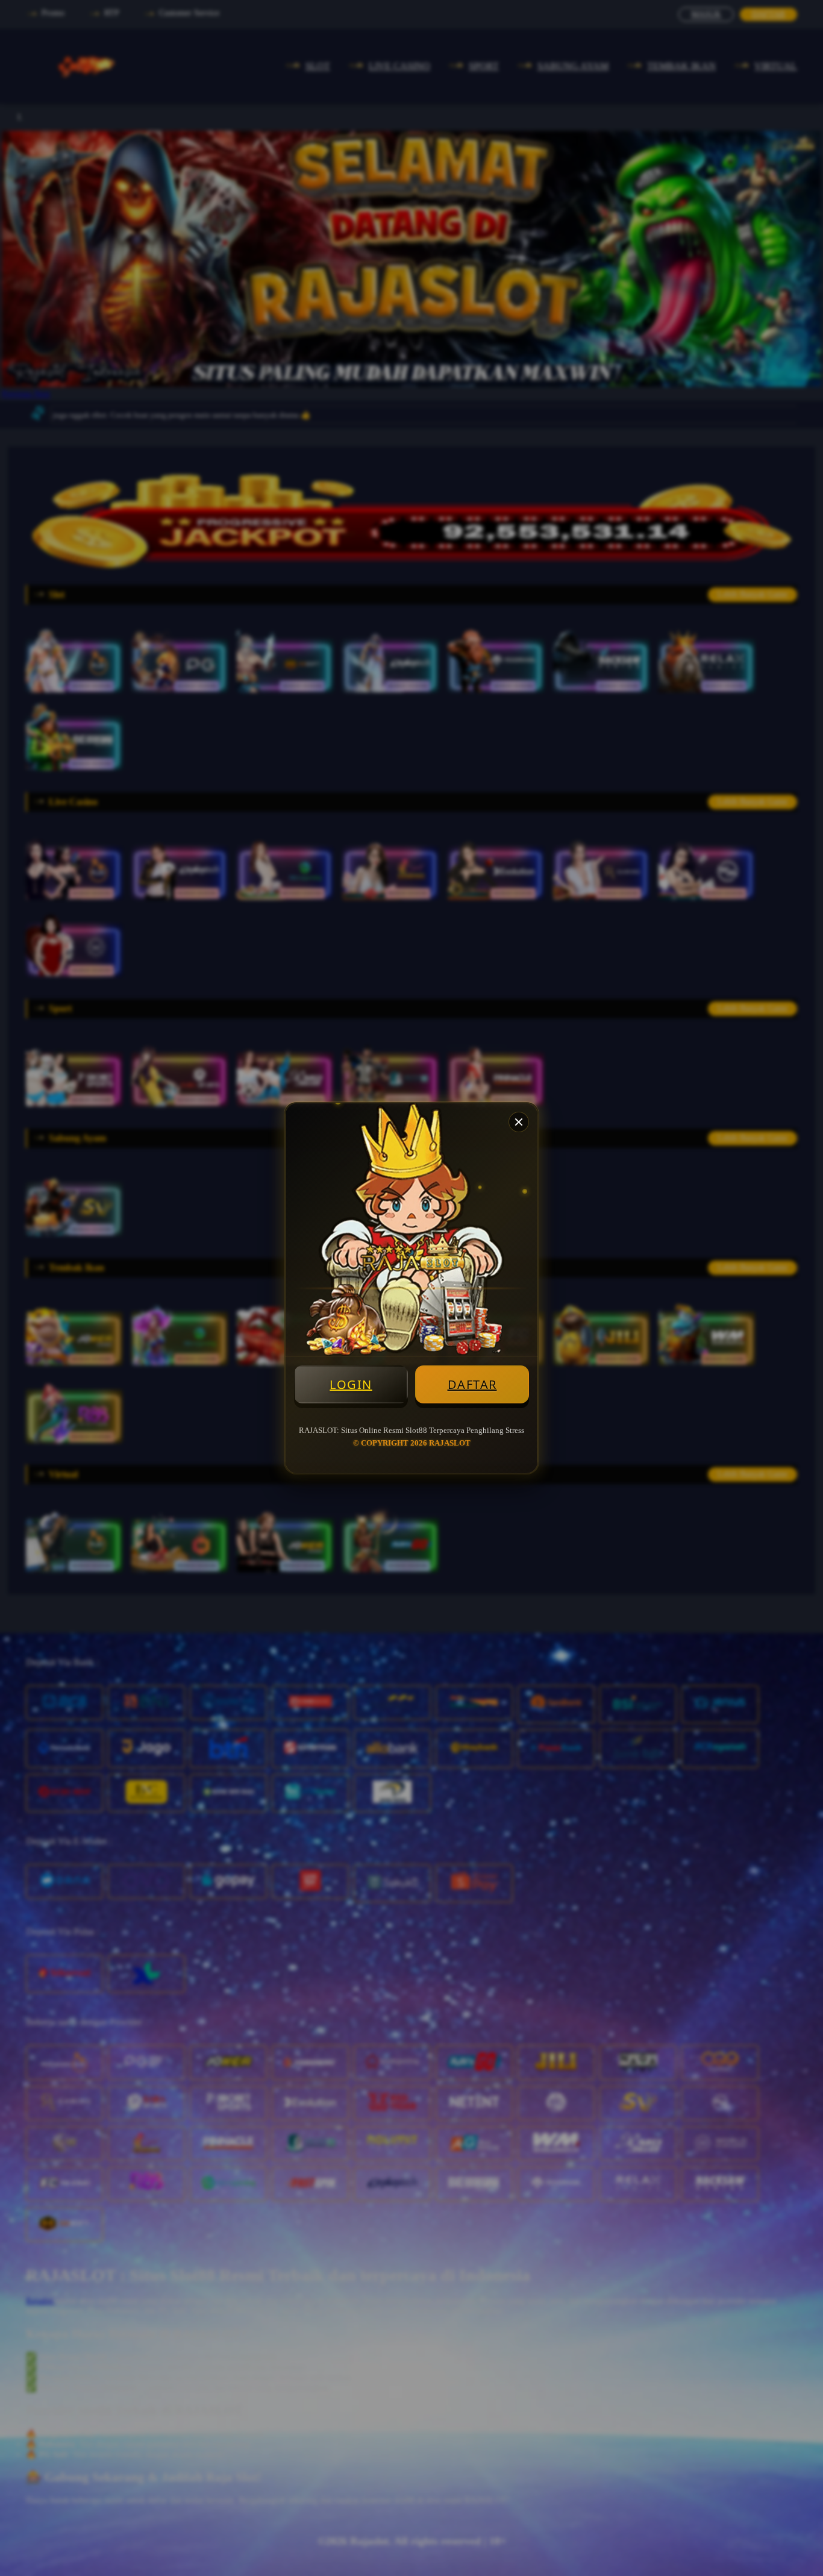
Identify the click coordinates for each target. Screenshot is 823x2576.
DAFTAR (472, 1384)
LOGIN (351, 1384)
